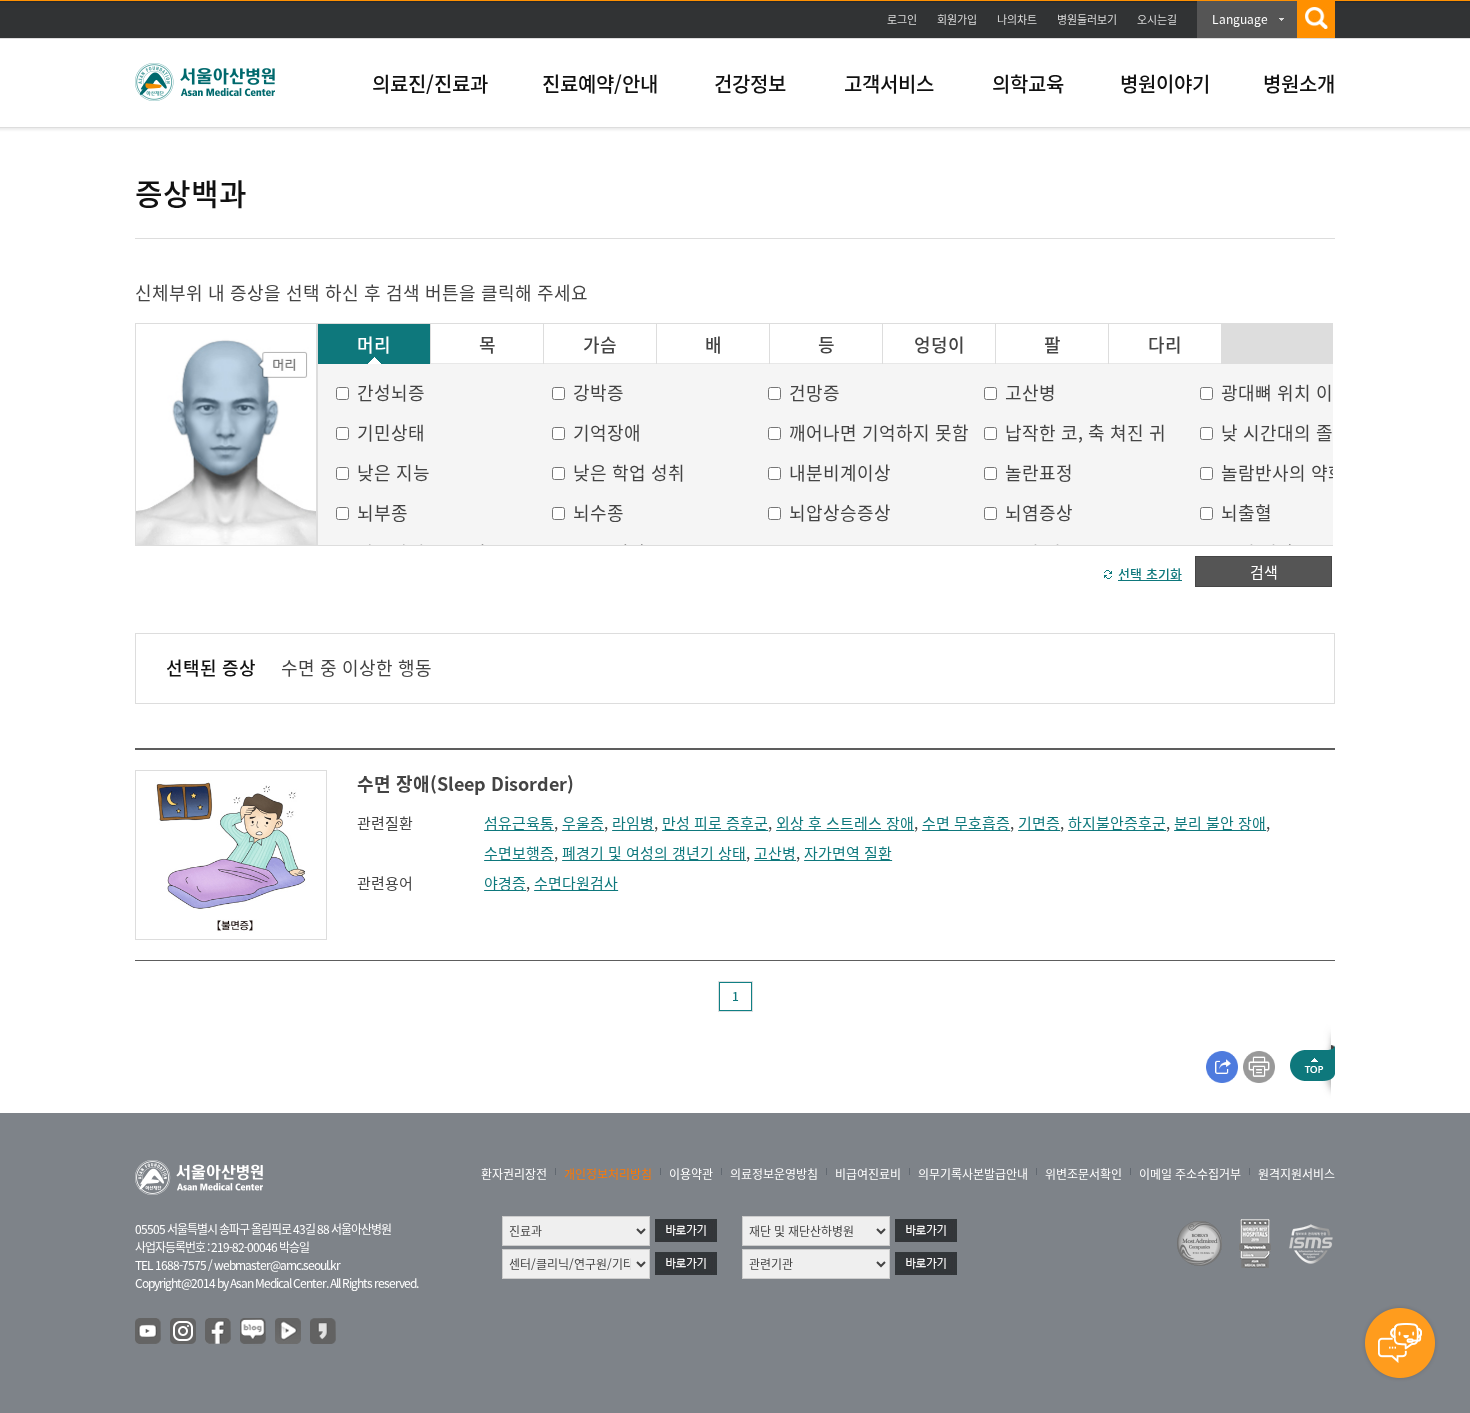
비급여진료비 (868, 1174)
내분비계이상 (840, 472)
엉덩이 (939, 345)
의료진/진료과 (430, 83)
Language (1240, 19)
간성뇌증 (391, 392)
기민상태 (391, 432)
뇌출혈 (1246, 512)
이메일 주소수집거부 (1190, 1174)
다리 (1165, 345)
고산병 (1030, 392)
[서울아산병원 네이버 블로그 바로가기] (254, 1332)
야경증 (505, 883)
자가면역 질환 (848, 853)
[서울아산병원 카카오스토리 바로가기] (324, 1332)
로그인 (902, 19)
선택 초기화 (1150, 573)
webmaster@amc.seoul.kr (277, 1265)
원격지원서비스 (1296, 1174)
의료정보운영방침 (774, 1174)
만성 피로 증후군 (715, 823)
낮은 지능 (393, 472)
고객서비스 (889, 83)
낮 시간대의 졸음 (1285, 432)
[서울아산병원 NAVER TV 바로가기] (289, 1332)
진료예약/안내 (600, 83)
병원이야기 (1165, 83)
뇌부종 (382, 512)
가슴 (600, 345)
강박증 (598, 392)
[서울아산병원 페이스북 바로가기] (219, 1332)
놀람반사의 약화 (1283, 472)
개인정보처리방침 (608, 1174)
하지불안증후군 (1117, 823)
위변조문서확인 (1083, 1174)
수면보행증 (519, 853)
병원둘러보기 (1087, 19)
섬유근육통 (519, 823)
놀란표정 (1039, 472)
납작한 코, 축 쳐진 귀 (1085, 432)
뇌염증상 (1039, 512)
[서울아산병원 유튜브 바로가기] (149, 1332)
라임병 (633, 823)
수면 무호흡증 (966, 823)
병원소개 (1299, 83)
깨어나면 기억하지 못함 (879, 432)
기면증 (1039, 823)
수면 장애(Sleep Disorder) (465, 783)
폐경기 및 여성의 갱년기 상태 (654, 853)
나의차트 (1017, 19)
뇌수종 (598, 512)
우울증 (583, 823)
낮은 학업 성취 (629, 472)
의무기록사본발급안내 (973, 1174)
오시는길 (1157, 19)
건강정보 (750, 83)
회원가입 (957, 19)
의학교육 (1028, 83)
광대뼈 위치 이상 (1285, 392)
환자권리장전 (514, 1174)
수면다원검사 (576, 883)
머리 (374, 345)
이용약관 (691, 1174)
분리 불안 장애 (1220, 823)
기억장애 (607, 432)
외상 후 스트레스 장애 (845, 823)
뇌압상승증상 (840, 512)
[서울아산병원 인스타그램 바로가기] (184, 1332)
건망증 (814, 392)
